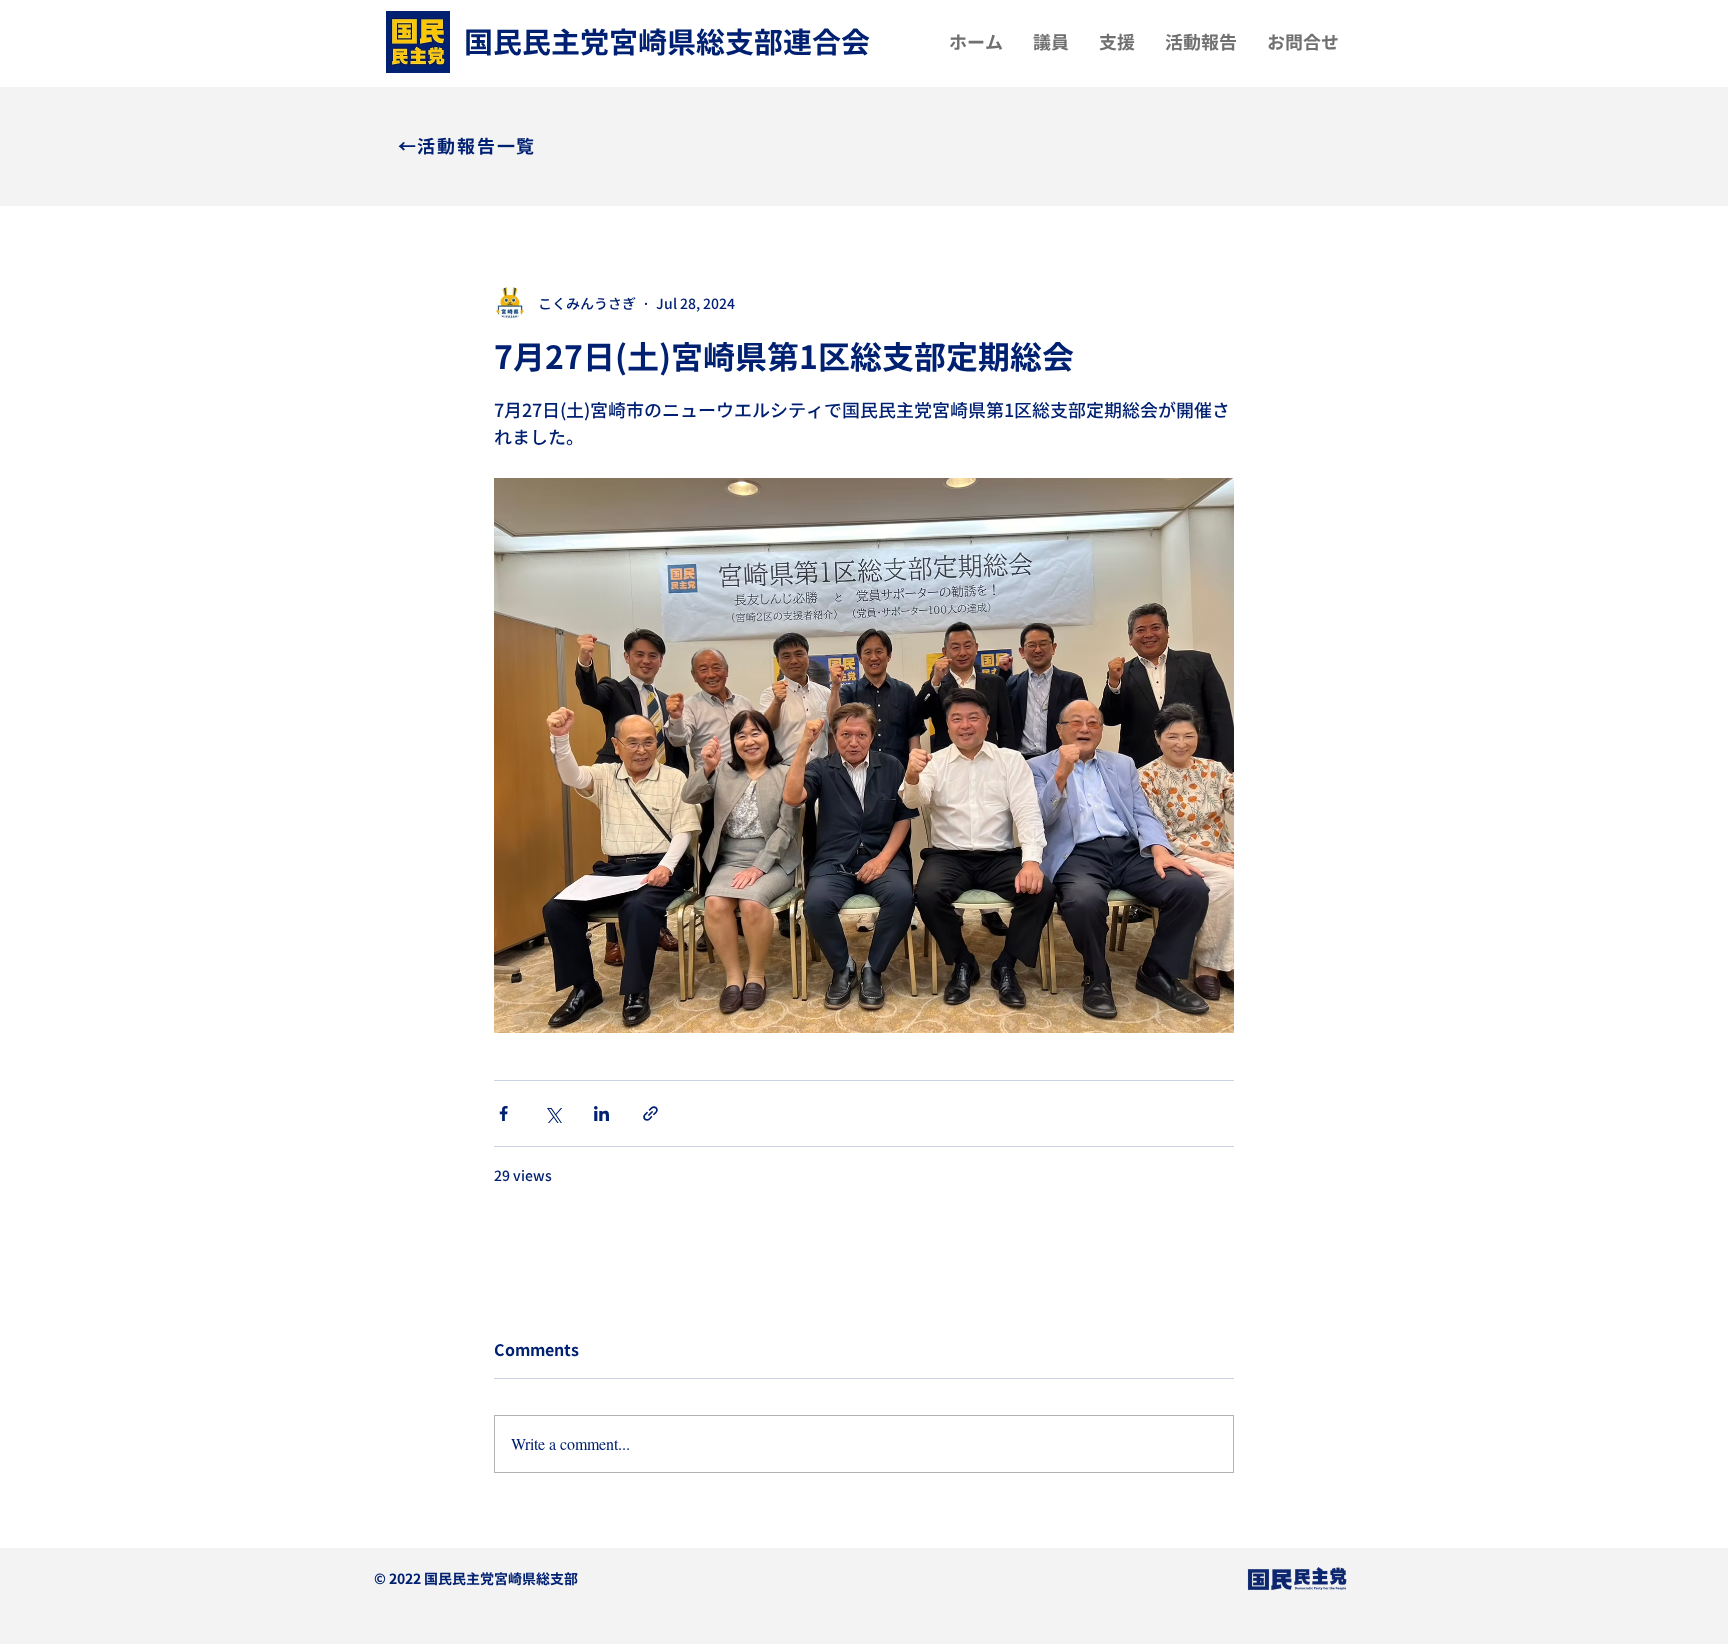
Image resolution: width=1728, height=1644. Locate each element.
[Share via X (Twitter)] (552, 1113)
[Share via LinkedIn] (601, 1113)
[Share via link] (650, 1113)
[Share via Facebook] (503, 1113)
